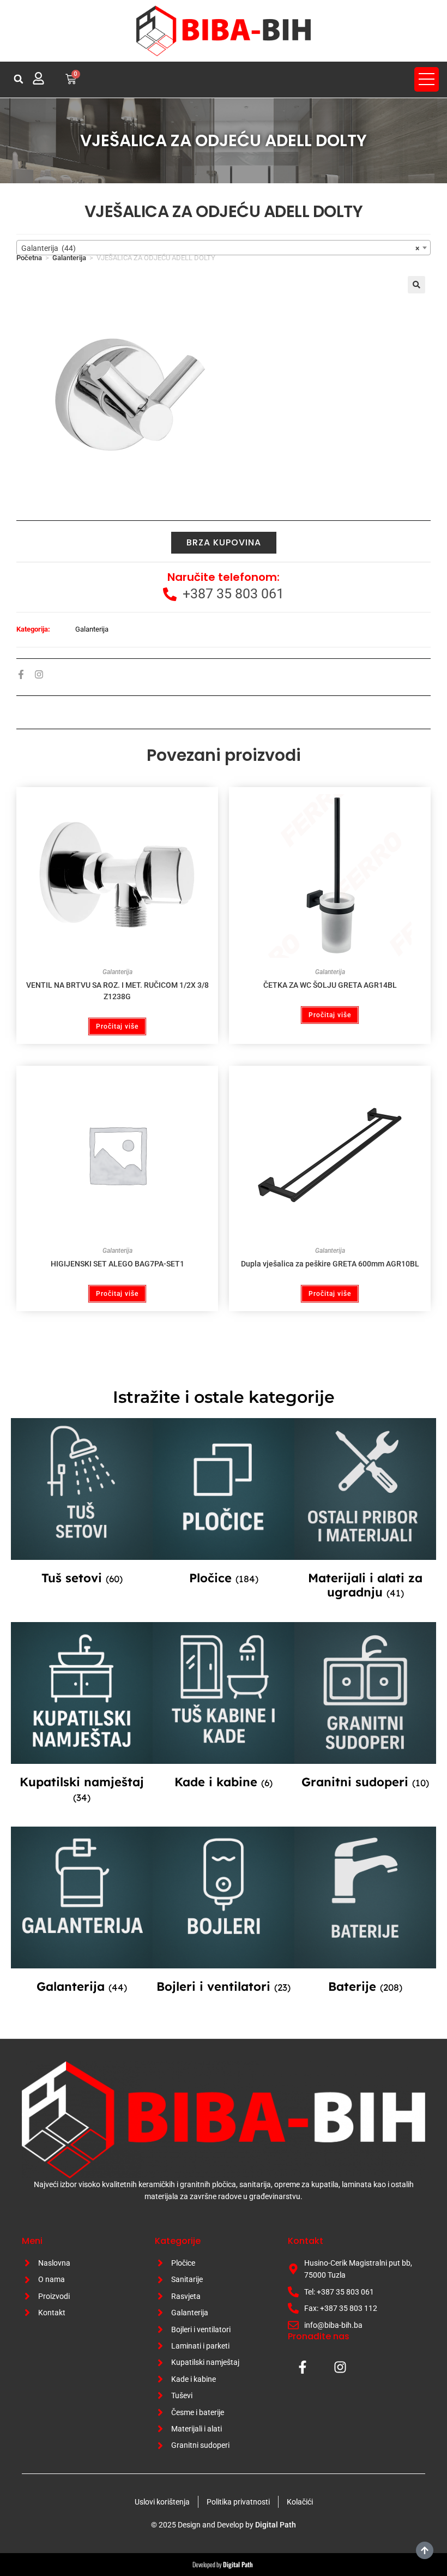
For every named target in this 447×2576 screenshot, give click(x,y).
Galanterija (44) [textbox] (220, 248)
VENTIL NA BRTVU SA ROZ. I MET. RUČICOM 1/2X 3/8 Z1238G (117, 991)
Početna (29, 258)
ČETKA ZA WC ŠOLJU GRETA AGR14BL (330, 985)
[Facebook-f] (21, 674)
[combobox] (224, 248)
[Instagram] (39, 674)
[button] (19, 79)
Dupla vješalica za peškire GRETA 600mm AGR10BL (330, 1264)
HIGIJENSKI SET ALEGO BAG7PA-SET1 (117, 1264)
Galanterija (69, 258)
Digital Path (276, 2525)
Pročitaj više (117, 1026)
